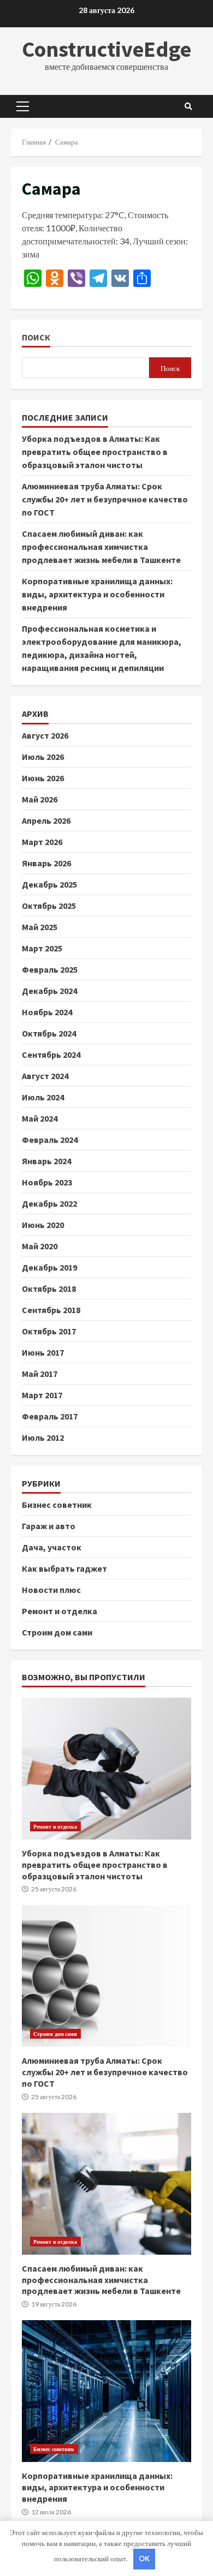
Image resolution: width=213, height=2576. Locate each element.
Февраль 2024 (50, 1140)
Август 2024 (45, 1076)
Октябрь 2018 (49, 1289)
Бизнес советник (57, 1505)
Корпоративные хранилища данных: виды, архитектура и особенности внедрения (97, 594)
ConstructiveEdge (106, 49)
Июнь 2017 (43, 1352)
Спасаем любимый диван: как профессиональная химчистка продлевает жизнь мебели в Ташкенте (101, 547)
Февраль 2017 (50, 1416)
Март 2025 (42, 948)
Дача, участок (52, 1547)
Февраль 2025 (50, 969)
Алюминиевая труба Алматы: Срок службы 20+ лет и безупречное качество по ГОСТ (105, 499)
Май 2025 (40, 927)
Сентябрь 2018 (51, 1310)
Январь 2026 (46, 863)
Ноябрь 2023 (47, 1182)
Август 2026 (45, 735)
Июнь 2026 (43, 778)
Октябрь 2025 (49, 906)
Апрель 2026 (46, 820)
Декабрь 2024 (49, 991)
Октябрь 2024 (49, 1033)
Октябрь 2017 (49, 1331)
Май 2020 (40, 1246)
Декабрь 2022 (49, 1203)
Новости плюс (51, 1590)
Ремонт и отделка (60, 1611)
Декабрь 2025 (49, 884)
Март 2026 (42, 842)
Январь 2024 (46, 1161)
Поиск (36, 337)
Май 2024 (40, 1118)
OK (144, 2559)
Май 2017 (40, 1374)
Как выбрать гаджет (64, 1568)
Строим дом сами (57, 1632)
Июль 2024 (43, 1097)
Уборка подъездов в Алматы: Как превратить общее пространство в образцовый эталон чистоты (95, 452)
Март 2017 (42, 1395)
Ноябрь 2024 (47, 1012)
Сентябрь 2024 (51, 1055)
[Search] (188, 106)
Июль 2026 (43, 757)
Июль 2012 (43, 1437)
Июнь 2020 (43, 1225)
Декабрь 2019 (49, 1267)
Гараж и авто (49, 1526)
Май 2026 (40, 799)
